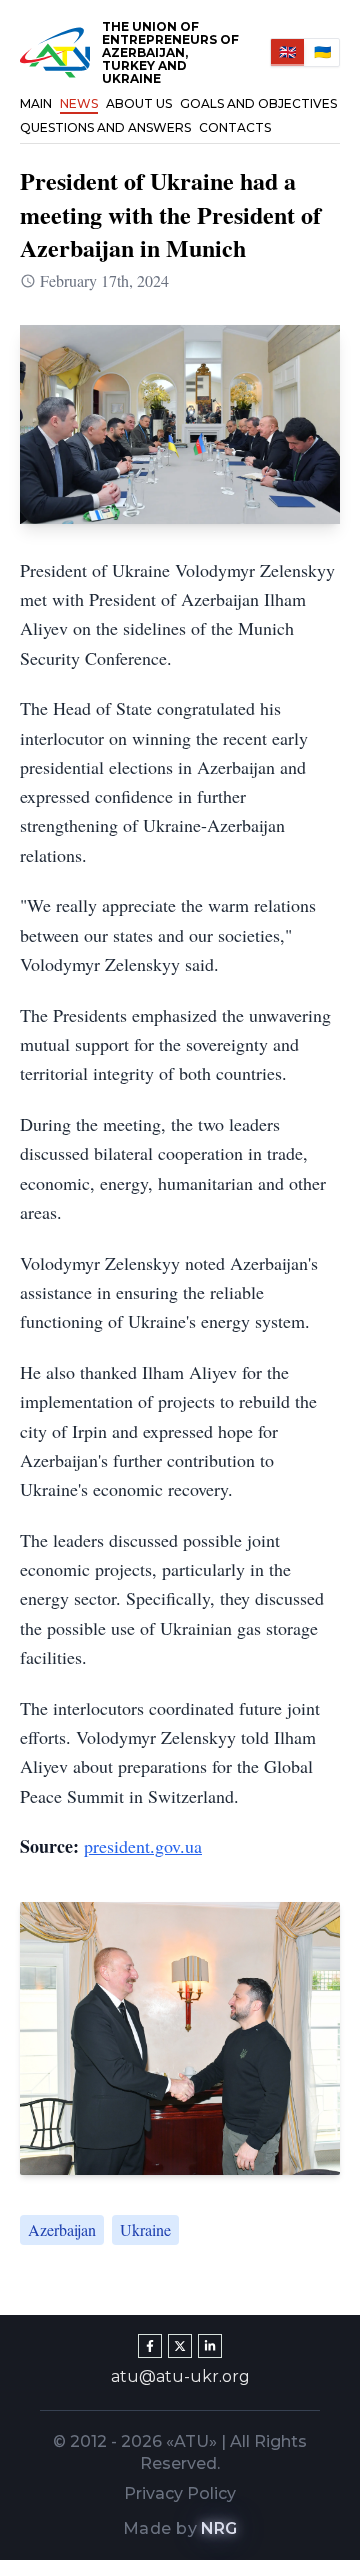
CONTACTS (235, 127)
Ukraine (145, 2229)
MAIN (36, 103)
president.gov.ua (143, 1846)
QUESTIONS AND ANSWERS (105, 127)
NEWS (79, 103)
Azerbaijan (62, 2229)
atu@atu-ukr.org (180, 2376)
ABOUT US (139, 103)
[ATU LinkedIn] (210, 2346)
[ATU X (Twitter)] (180, 2346)
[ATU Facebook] (150, 2346)
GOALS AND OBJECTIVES (258, 103)
